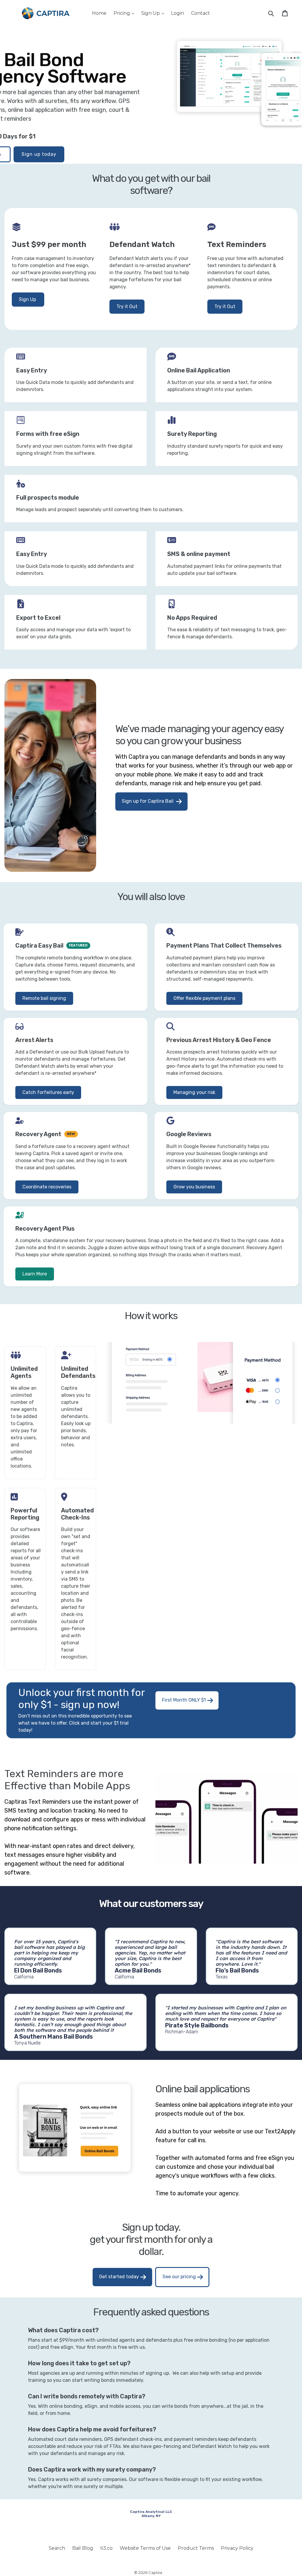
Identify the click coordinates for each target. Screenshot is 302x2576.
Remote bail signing (44, 998)
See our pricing (179, 2277)
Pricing (125, 13)
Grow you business (194, 1187)
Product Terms (196, 2548)
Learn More (35, 1274)
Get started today (119, 2277)
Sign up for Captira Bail (148, 801)
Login (178, 13)
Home (99, 13)
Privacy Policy (237, 2548)
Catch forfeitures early (48, 1092)
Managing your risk (194, 1092)
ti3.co (106, 2548)
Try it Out (127, 306)
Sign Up (154, 13)
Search (57, 2548)
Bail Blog (83, 2548)
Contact (201, 13)
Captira (155, 2572)
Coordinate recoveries (47, 1187)
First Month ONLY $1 (184, 1700)
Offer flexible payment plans (204, 998)
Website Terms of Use (145, 2548)
